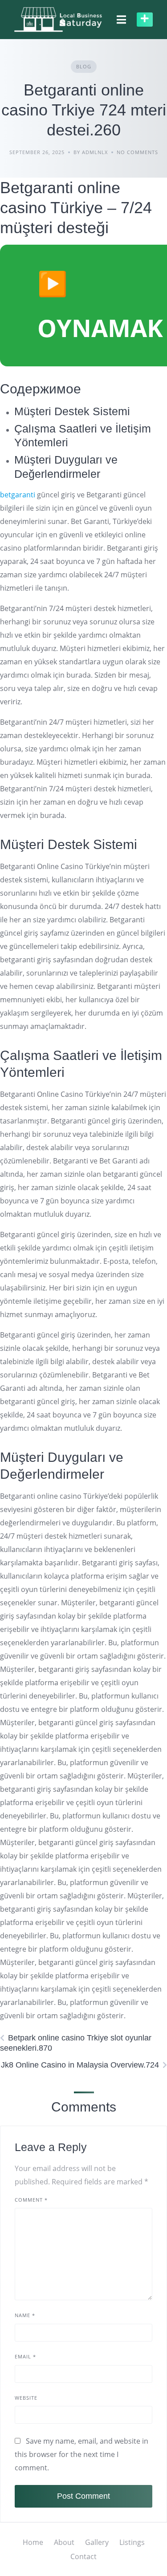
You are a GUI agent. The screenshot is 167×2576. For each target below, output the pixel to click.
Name (25, 2315)
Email (25, 2356)
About (64, 2542)
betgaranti (18, 495)
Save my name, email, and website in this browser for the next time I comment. (81, 2454)
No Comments (137, 152)
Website (26, 2398)
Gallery (97, 2542)
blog (84, 66)
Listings (132, 2542)
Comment (31, 2200)
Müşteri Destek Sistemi (72, 411)
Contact (83, 2556)
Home (33, 2542)
